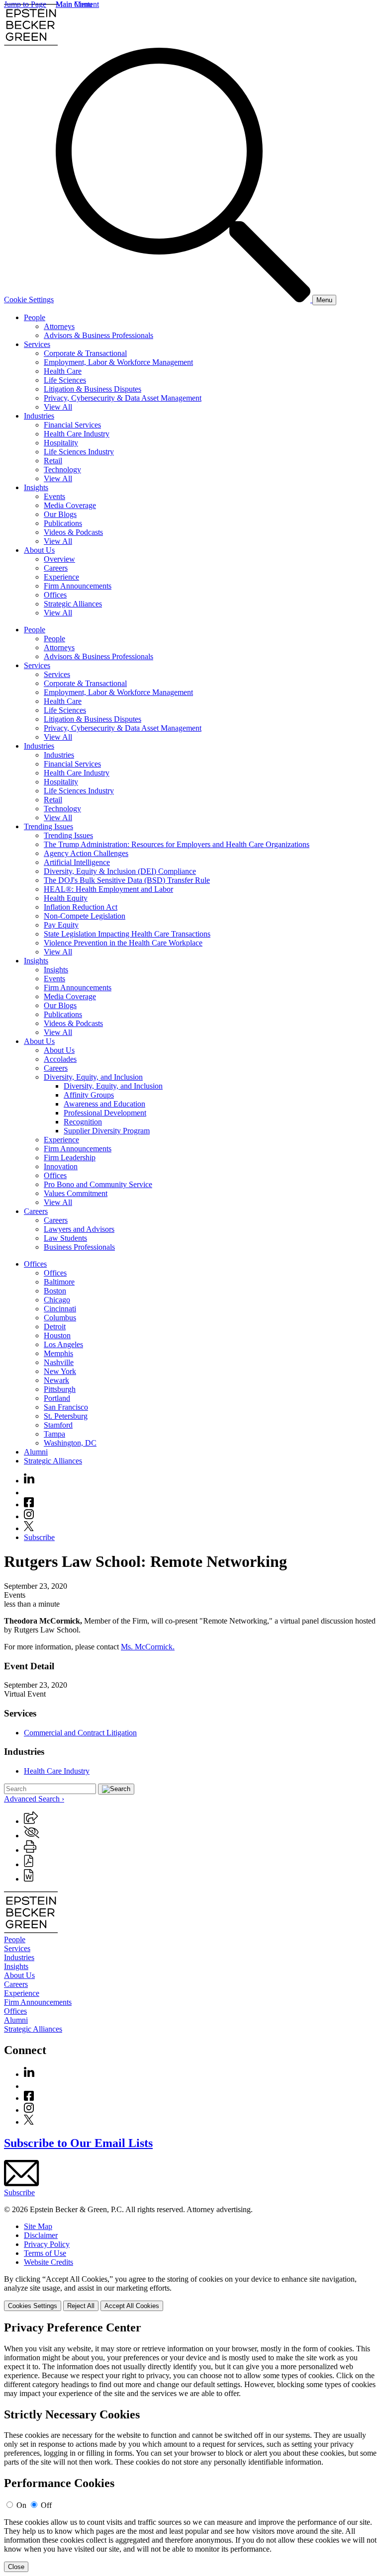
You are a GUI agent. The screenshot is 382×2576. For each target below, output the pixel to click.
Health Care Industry (77, 434)
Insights (36, 487)
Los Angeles (63, 1344)
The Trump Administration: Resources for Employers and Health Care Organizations (177, 844)
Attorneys (59, 326)
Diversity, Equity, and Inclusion (93, 1077)
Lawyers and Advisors (79, 1229)
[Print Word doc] (29, 1879)
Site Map (38, 2226)
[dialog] (191, 2293)
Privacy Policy (47, 2244)
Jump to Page (25, 4)
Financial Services (72, 425)
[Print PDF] (29, 1864)
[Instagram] (29, 1516)
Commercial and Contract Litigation (80, 1733)
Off (46, 2505)
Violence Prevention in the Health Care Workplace (123, 943)
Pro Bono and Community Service (98, 1184)
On (21, 2505)
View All (58, 407)
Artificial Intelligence (77, 862)
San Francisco (66, 1407)
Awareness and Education (104, 1104)
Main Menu (74, 4)
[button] (31, 1821)
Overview (59, 559)
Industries (39, 416)
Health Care (63, 371)
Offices (55, 595)
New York (60, 1371)
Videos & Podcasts (73, 532)
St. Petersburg (66, 1416)
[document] (191, 2447)
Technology (62, 470)
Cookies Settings (33, 2306)
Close (16, 2567)
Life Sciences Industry (79, 452)
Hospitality (61, 443)
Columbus (60, 1318)
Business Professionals (79, 1247)
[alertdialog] (191, 2447)
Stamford (58, 1425)
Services (37, 344)
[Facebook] (29, 1504)
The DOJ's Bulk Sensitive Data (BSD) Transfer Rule (127, 880)
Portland (57, 1398)
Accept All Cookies (132, 2306)
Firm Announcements (78, 586)
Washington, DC (70, 1443)
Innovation (61, 1166)
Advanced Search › (34, 1799)
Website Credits (48, 2262)
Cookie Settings (29, 300)
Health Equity (66, 898)
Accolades (60, 1059)
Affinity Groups (89, 1095)
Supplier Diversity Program (107, 1131)
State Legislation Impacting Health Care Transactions (127, 934)
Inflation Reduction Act (81, 907)
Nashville (59, 1362)
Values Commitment (76, 1193)
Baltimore (59, 1282)
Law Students (65, 1238)
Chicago (57, 1300)
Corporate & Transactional (85, 353)
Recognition (83, 1122)
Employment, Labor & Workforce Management (118, 362)
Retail (53, 461)
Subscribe (39, 1537)
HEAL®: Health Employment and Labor (108, 889)
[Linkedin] (29, 1481)
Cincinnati (60, 1309)
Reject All (81, 2306)
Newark (56, 1380)
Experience (61, 577)
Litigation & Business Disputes (93, 389)
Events (54, 496)
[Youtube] (29, 1493)
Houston (57, 1335)
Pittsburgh (60, 1389)
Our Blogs (60, 514)
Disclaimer (41, 2235)
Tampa (54, 1434)
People (35, 317)
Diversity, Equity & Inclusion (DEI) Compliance (120, 871)
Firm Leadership (70, 1158)
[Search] (184, 300)
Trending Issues (48, 826)
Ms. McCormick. (148, 1647)
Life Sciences (65, 380)
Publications (63, 523)
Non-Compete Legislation (85, 916)
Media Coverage (70, 505)
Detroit (55, 1327)
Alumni (36, 1452)
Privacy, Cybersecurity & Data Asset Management (123, 398)
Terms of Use (45, 2253)
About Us (39, 550)
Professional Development (105, 1113)
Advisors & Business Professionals (98, 335)
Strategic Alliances (73, 604)
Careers (56, 568)
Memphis (58, 1353)
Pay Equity (61, 925)
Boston (55, 1291)
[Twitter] (29, 1528)
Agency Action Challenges (86, 853)
